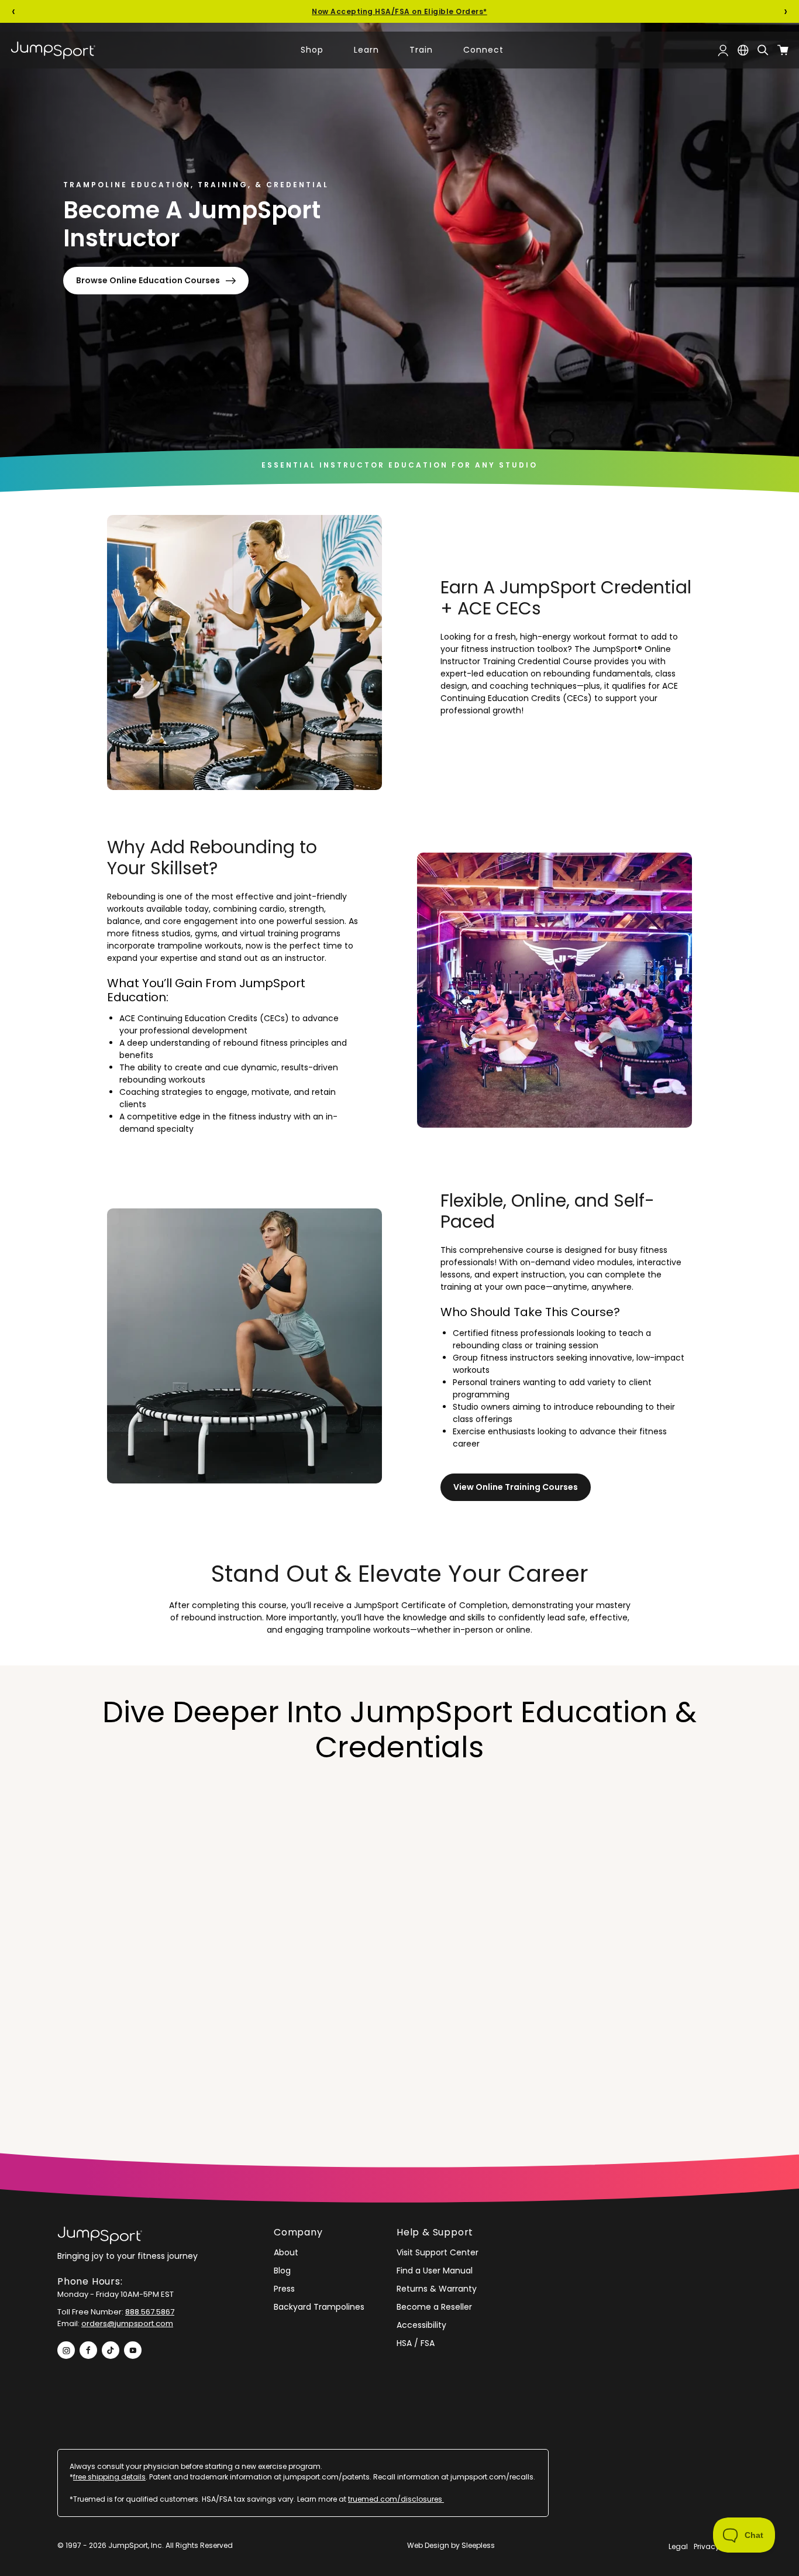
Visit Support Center (438, 2252)
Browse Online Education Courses (148, 280)
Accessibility (421, 2325)
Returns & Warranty (437, 2289)
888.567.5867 (150, 2312)
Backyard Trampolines (319, 2307)
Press (284, 2289)
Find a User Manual (435, 2271)
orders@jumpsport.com (127, 2323)
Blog (282, 2271)
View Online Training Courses (516, 1487)
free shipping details (109, 2477)
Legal (678, 2546)
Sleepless (478, 2545)
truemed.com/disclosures (396, 2499)
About (286, 2252)
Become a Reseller (434, 2307)
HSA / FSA (416, 2343)
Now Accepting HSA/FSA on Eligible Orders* (399, 11)
